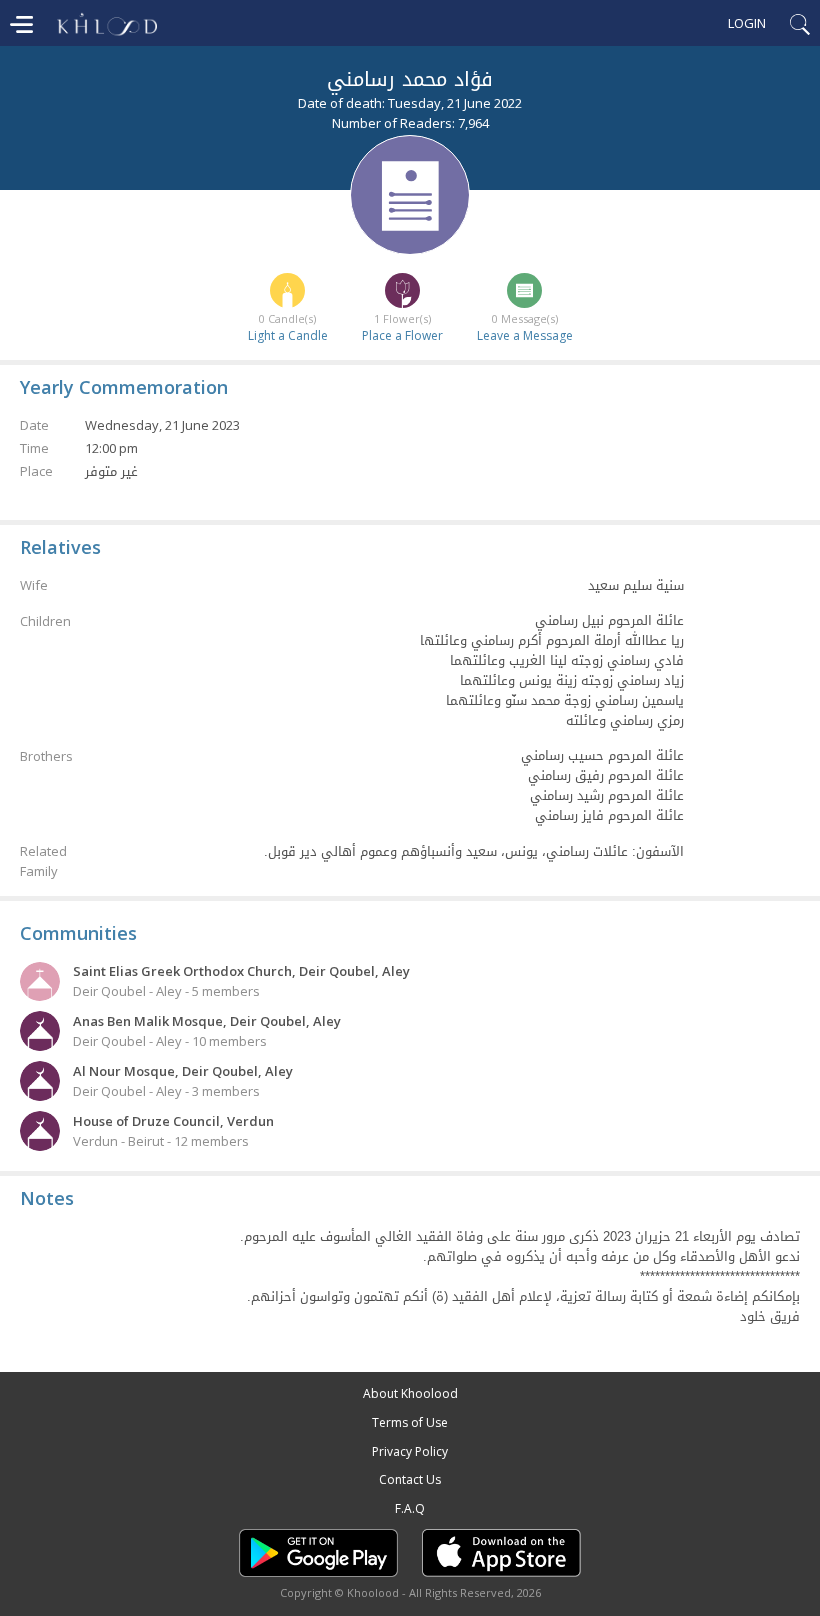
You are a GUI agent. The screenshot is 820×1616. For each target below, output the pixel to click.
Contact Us (410, 1479)
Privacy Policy (410, 1451)
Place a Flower (402, 335)
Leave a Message (525, 335)
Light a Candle (288, 335)
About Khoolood (410, 1393)
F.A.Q (410, 1508)
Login (747, 23)
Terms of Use (410, 1422)
